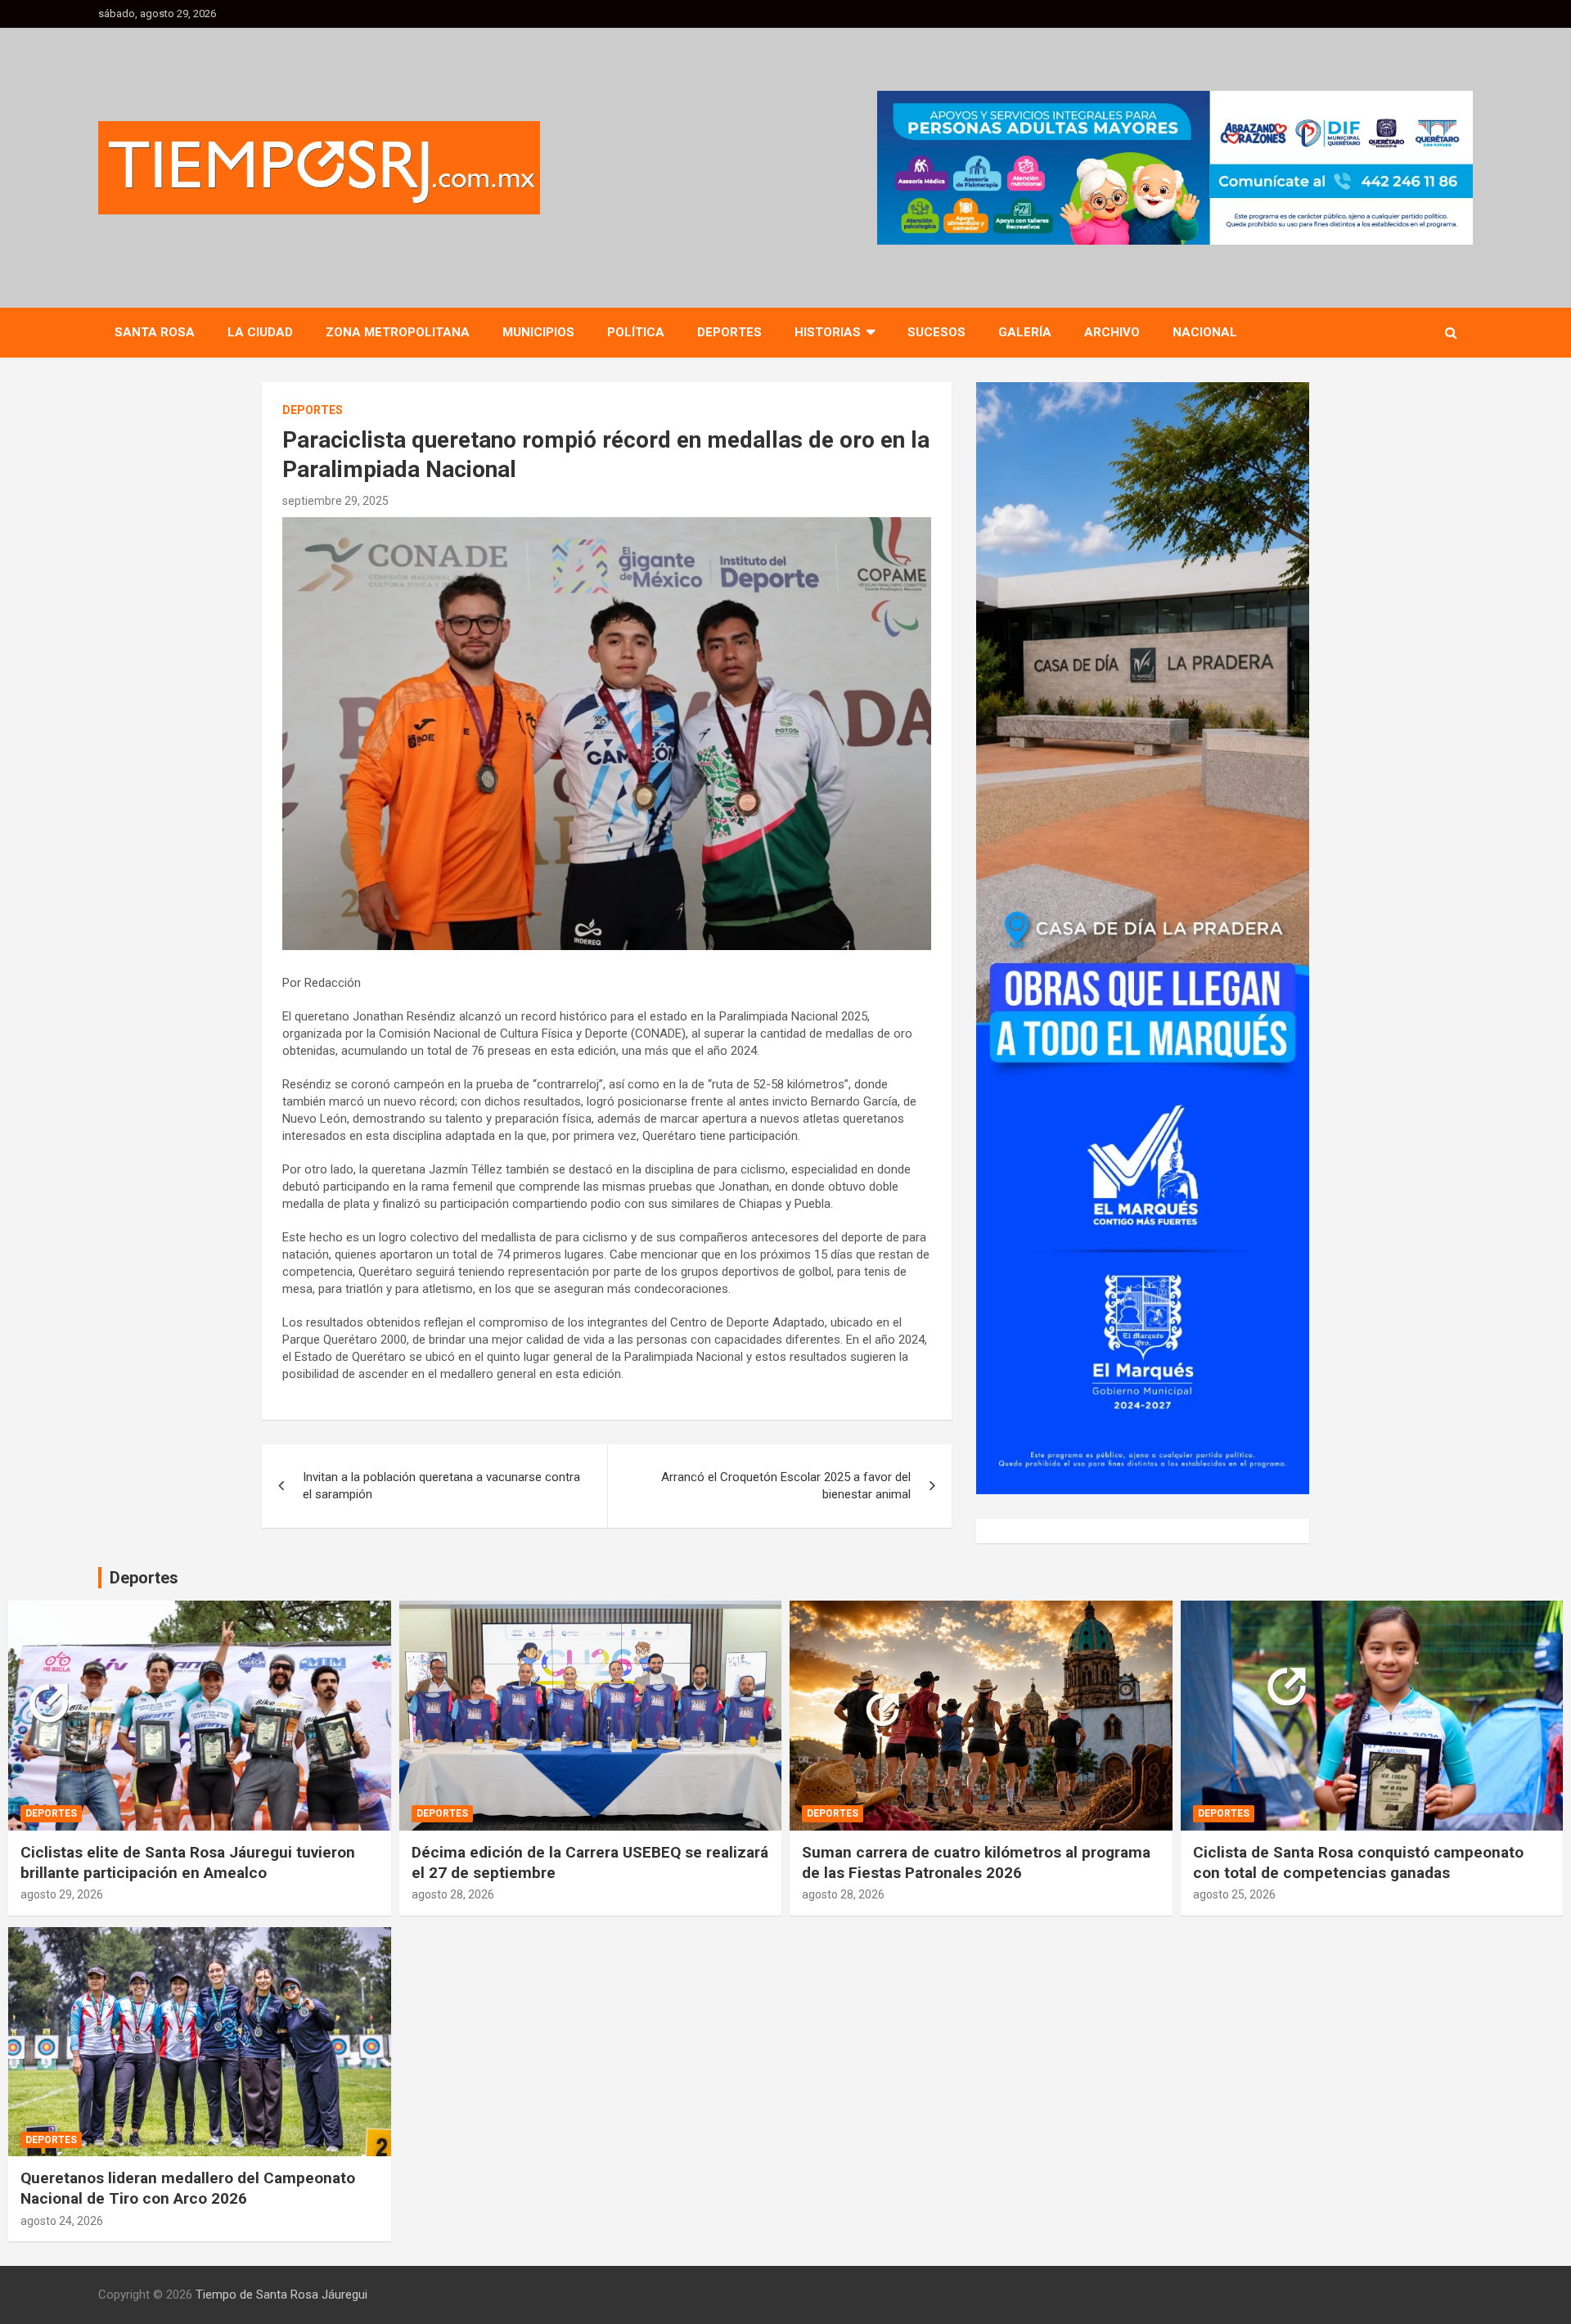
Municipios (538, 332)
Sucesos (936, 332)
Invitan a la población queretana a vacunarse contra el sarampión (441, 1486)
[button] (1175, 168)
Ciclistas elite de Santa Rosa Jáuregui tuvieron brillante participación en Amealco (188, 1862)
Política (636, 332)
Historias (828, 332)
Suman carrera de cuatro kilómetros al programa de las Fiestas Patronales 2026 (976, 1862)
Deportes (729, 332)
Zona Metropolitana (398, 332)
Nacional (1205, 332)
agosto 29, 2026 (62, 1894)
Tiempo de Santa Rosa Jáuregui (281, 2295)
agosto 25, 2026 (1234, 1894)
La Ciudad (260, 332)
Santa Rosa (155, 332)
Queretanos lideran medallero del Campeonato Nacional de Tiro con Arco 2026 (188, 2188)
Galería (1025, 332)
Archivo (1112, 332)
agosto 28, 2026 (453, 1894)
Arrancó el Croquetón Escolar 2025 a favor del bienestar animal (786, 1486)
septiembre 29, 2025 (335, 501)
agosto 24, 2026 (62, 2221)
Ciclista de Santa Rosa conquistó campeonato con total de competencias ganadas (1358, 1862)
